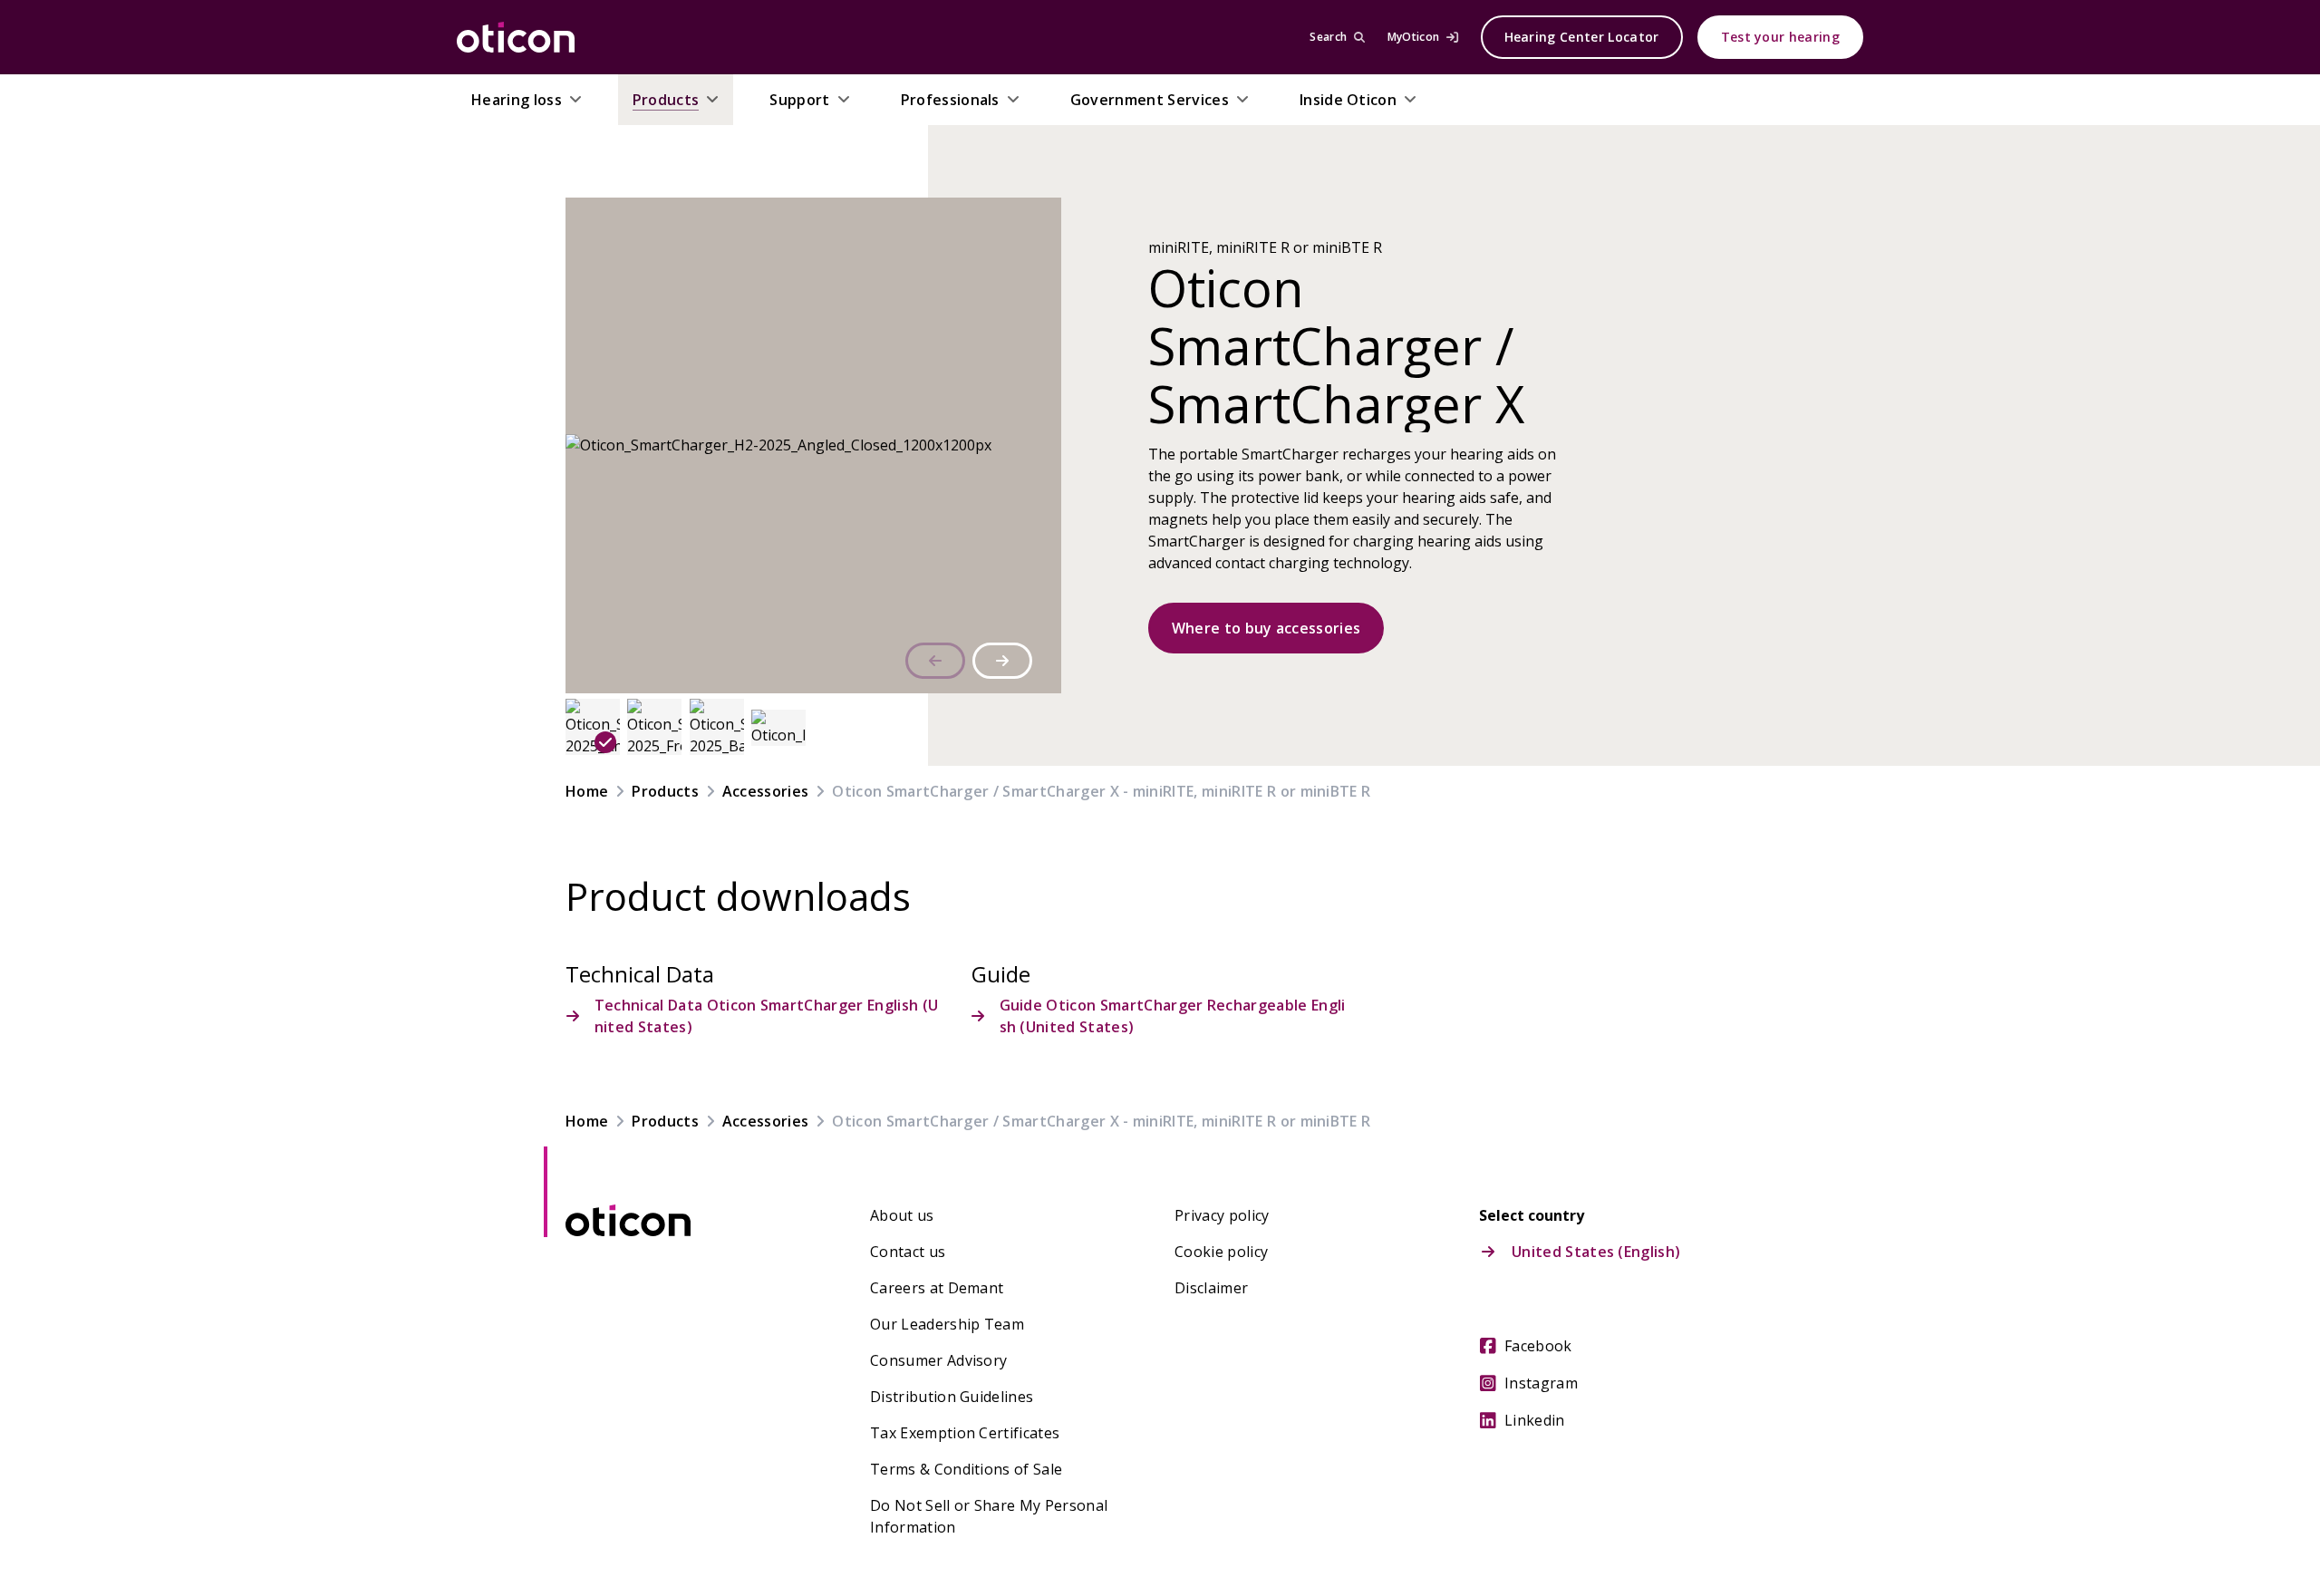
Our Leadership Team (947, 1324)
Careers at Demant (937, 1288)
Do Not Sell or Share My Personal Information (989, 1516)
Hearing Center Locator (1582, 37)
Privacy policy (1222, 1215)
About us (902, 1215)
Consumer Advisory (938, 1360)
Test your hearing (1780, 37)
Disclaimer (1211, 1288)
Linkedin (1535, 1420)
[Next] (1002, 661)
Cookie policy (1221, 1252)
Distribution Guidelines (952, 1397)
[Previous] (935, 661)
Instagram (1541, 1383)
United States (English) (1596, 1252)
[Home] (516, 37)
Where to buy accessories (1266, 628)
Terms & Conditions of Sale (966, 1469)
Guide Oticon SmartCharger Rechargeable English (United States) (1173, 1016)
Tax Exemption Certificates (965, 1433)
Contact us (908, 1252)
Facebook (1538, 1346)
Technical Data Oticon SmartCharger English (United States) (766, 1016)
